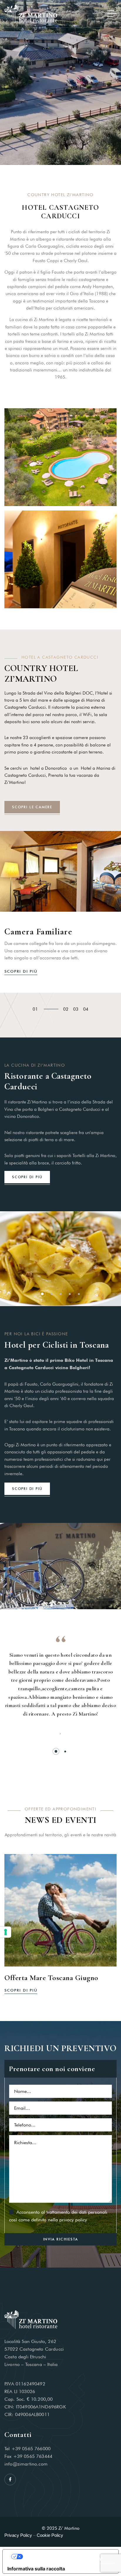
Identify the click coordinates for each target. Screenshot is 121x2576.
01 (35, 1009)
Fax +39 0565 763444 (28, 2456)
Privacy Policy (18, 2535)
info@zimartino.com (26, 2464)
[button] (42, 1294)
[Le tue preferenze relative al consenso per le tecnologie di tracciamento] (6, 1932)
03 (76, 1009)
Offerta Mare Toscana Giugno (51, 1978)
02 (66, 1009)
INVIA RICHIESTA (61, 2239)
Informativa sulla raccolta (36, 2569)
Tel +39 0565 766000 (27, 2449)
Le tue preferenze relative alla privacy (66, 2557)
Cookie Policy (50, 2535)
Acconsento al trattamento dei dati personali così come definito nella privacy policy (58, 2216)
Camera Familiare (38, 932)
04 (86, 1009)
